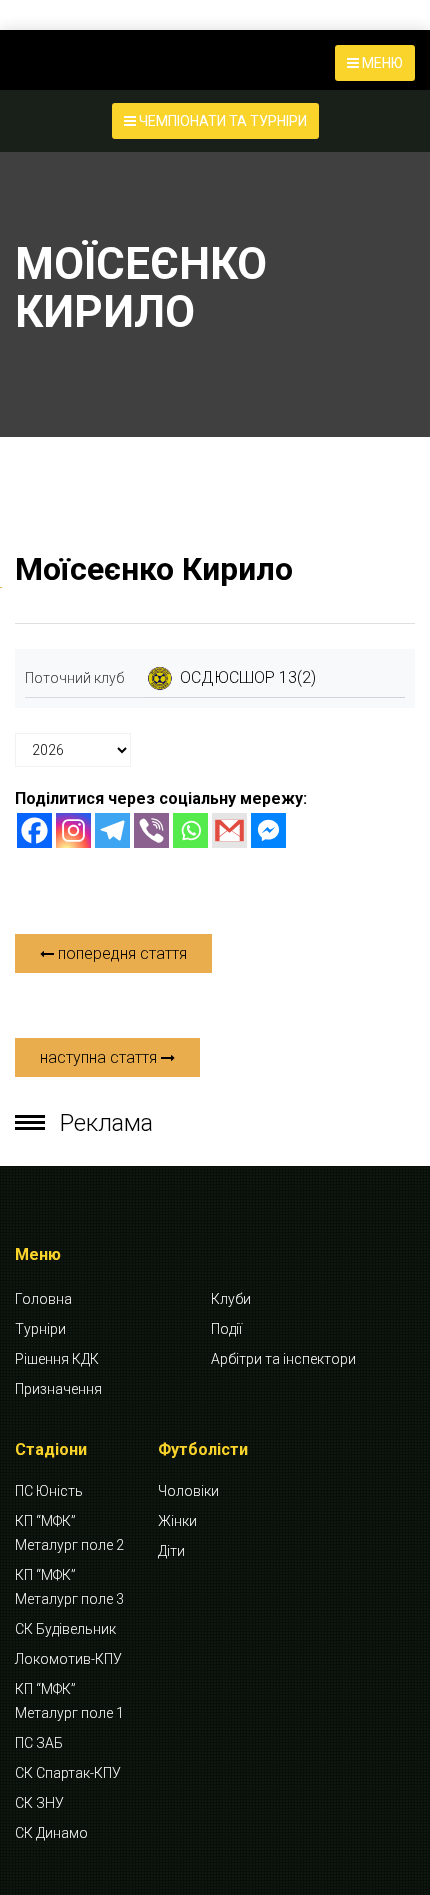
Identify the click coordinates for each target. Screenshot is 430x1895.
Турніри (40, 1329)
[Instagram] (73, 830)
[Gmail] (229, 830)
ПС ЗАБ (39, 1743)
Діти (171, 1551)
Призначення (58, 1389)
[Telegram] (112, 830)
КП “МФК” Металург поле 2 (69, 1533)
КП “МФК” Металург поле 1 (69, 1701)
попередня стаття (120, 953)
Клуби (231, 1299)
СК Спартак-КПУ (68, 1773)
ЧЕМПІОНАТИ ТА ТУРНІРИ (221, 121)
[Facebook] (34, 830)
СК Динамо (51, 1833)
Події (226, 1329)
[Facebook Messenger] (268, 830)
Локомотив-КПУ (68, 1659)
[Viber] (151, 830)
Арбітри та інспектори (283, 1359)
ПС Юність (49, 1491)
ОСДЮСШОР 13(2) (248, 677)
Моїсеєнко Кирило (154, 569)
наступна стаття (100, 1057)
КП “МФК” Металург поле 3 (69, 1587)
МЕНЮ (381, 63)
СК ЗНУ (39, 1803)
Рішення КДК (57, 1359)
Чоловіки (188, 1491)
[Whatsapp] (190, 830)
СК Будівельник (65, 1629)
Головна (43, 1299)
